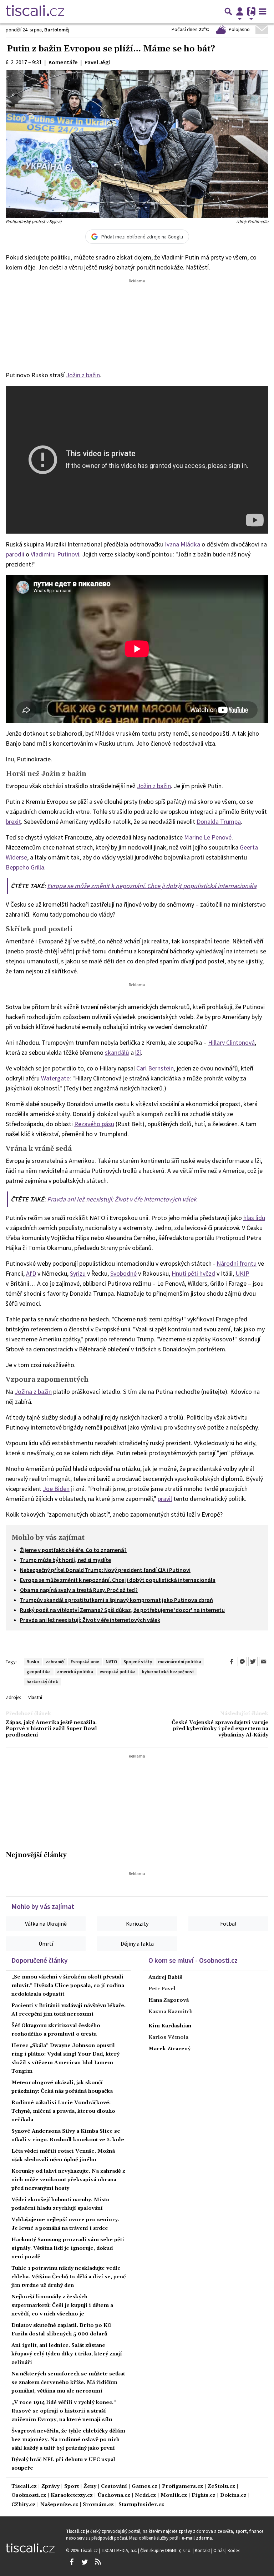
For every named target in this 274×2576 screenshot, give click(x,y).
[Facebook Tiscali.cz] (71, 2562)
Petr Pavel (162, 1989)
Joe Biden (56, 1489)
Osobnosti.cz (29, 2496)
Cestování (114, 2487)
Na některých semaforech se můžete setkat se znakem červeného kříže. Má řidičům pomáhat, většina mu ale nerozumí (68, 2383)
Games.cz (144, 2487)
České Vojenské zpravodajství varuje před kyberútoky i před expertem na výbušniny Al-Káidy (220, 1729)
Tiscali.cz (24, 2487)
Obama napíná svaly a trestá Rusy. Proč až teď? (79, 1590)
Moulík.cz (174, 2496)
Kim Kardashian (170, 2026)
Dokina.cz (233, 2496)
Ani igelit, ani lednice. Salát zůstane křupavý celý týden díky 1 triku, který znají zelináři (67, 2354)
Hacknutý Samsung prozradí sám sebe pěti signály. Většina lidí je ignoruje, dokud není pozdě (68, 2248)
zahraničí (55, 1662)
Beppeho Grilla (25, 867)
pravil (165, 1499)
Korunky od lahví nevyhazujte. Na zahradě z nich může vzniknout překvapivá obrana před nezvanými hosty (68, 2180)
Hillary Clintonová (231, 1042)
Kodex (234, 2550)
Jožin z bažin (83, 375)
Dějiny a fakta (137, 1944)
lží (138, 1052)
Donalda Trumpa (219, 821)
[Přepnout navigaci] (240, 11)
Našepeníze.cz (59, 2505)
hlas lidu (254, 1218)
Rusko (33, 1662)
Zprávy (50, 2487)
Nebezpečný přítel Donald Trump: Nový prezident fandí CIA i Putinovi (105, 1570)
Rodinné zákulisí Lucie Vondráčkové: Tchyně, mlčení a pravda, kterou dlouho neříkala (63, 2111)
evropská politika (118, 1672)
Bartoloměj (57, 30)
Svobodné (123, 1273)
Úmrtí (46, 1944)
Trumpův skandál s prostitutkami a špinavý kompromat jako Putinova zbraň (116, 1600)
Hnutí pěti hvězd (193, 1273)
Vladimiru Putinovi (55, 554)
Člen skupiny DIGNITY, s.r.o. (166, 2550)
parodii (15, 554)
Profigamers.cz (182, 2487)
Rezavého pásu (94, 1124)
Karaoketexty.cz (72, 2496)
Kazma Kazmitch (171, 2012)
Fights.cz (204, 2496)
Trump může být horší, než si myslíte (65, 1560)
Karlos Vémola (168, 2037)
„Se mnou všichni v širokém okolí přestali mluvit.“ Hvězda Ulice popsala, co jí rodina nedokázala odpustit (68, 1986)
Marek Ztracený (169, 2049)
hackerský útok (42, 1682)
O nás (219, 2550)
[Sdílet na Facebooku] (232, 1662)
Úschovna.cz (114, 2496)
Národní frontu (237, 1263)
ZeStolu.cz (221, 2487)
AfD (31, 1273)
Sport (72, 2487)
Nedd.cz (145, 2496)
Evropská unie (85, 1662)
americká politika (75, 1672)
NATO (111, 1662)
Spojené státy (138, 1662)
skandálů (117, 1052)
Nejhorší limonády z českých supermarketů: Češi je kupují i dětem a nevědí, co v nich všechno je (62, 2305)
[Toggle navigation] (263, 11)
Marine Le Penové (208, 837)
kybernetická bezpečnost (168, 1672)
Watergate (55, 1078)
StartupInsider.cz (141, 2505)
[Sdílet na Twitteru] (253, 1662)
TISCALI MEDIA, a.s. (120, 2550)
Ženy (90, 2487)
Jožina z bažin (33, 1392)
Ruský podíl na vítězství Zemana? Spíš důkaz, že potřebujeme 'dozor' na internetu (122, 1610)
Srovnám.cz (98, 2505)
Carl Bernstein (155, 1068)
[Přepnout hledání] (228, 11)
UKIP (242, 1273)
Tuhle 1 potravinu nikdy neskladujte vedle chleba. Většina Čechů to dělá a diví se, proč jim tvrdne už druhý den (68, 2277)
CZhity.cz (24, 2505)
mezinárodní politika (180, 1662)
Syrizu (78, 1273)
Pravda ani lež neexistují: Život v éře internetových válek (122, 1199)
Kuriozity (137, 1924)
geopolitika (39, 1672)
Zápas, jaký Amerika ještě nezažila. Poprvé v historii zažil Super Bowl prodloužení (51, 1729)
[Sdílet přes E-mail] (264, 1662)
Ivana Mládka (182, 544)
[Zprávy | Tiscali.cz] (35, 11)
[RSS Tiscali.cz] (98, 2562)
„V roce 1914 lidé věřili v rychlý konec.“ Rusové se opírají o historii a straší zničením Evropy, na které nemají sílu (64, 2411)
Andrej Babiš (165, 1977)
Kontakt (203, 2550)
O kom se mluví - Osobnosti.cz (193, 1960)
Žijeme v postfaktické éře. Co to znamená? (73, 1550)
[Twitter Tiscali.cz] (85, 2562)
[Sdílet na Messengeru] (242, 1662)
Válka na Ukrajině (46, 1924)
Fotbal (228, 1924)
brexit (13, 821)
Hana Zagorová (169, 2000)
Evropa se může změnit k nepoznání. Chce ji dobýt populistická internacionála (152, 886)
